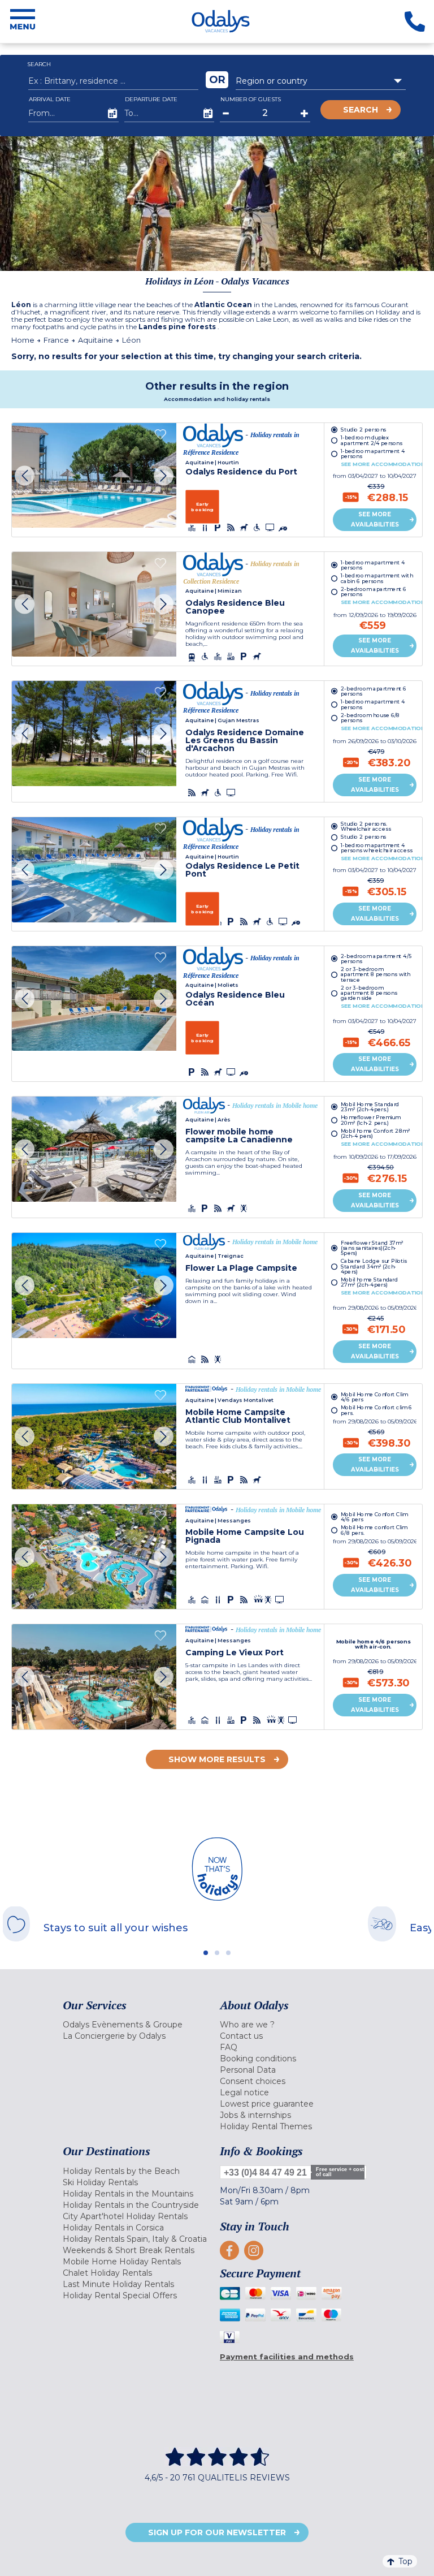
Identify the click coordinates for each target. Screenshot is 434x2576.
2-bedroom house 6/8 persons (370, 718)
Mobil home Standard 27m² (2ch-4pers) (370, 1283)
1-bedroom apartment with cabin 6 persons (377, 578)
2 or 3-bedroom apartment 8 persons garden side (369, 993)
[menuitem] (138, 2025)
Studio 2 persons (364, 429)
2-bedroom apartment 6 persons (374, 592)
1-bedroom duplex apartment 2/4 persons (372, 440)
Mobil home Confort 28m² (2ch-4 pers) (376, 1134)
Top (405, 2561)
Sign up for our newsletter (217, 2532)
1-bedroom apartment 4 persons (373, 454)
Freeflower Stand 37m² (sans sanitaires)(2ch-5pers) (372, 1248)
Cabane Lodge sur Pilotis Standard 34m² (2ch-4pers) (374, 1267)
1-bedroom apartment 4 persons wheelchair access (377, 848)
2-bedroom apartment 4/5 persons (376, 958)
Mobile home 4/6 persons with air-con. (374, 1644)
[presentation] (25, 475)
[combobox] (321, 81)
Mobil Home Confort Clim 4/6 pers (374, 1396)
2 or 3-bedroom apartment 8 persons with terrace (376, 974)
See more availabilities (375, 519)
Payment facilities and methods (287, 2357)
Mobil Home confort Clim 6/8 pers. (374, 1530)
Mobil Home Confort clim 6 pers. (377, 1410)
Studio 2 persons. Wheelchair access (366, 826)
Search (361, 110)
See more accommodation (383, 464)
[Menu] (23, 21)
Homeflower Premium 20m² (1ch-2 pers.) (370, 1120)
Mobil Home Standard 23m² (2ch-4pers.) (370, 1107)
